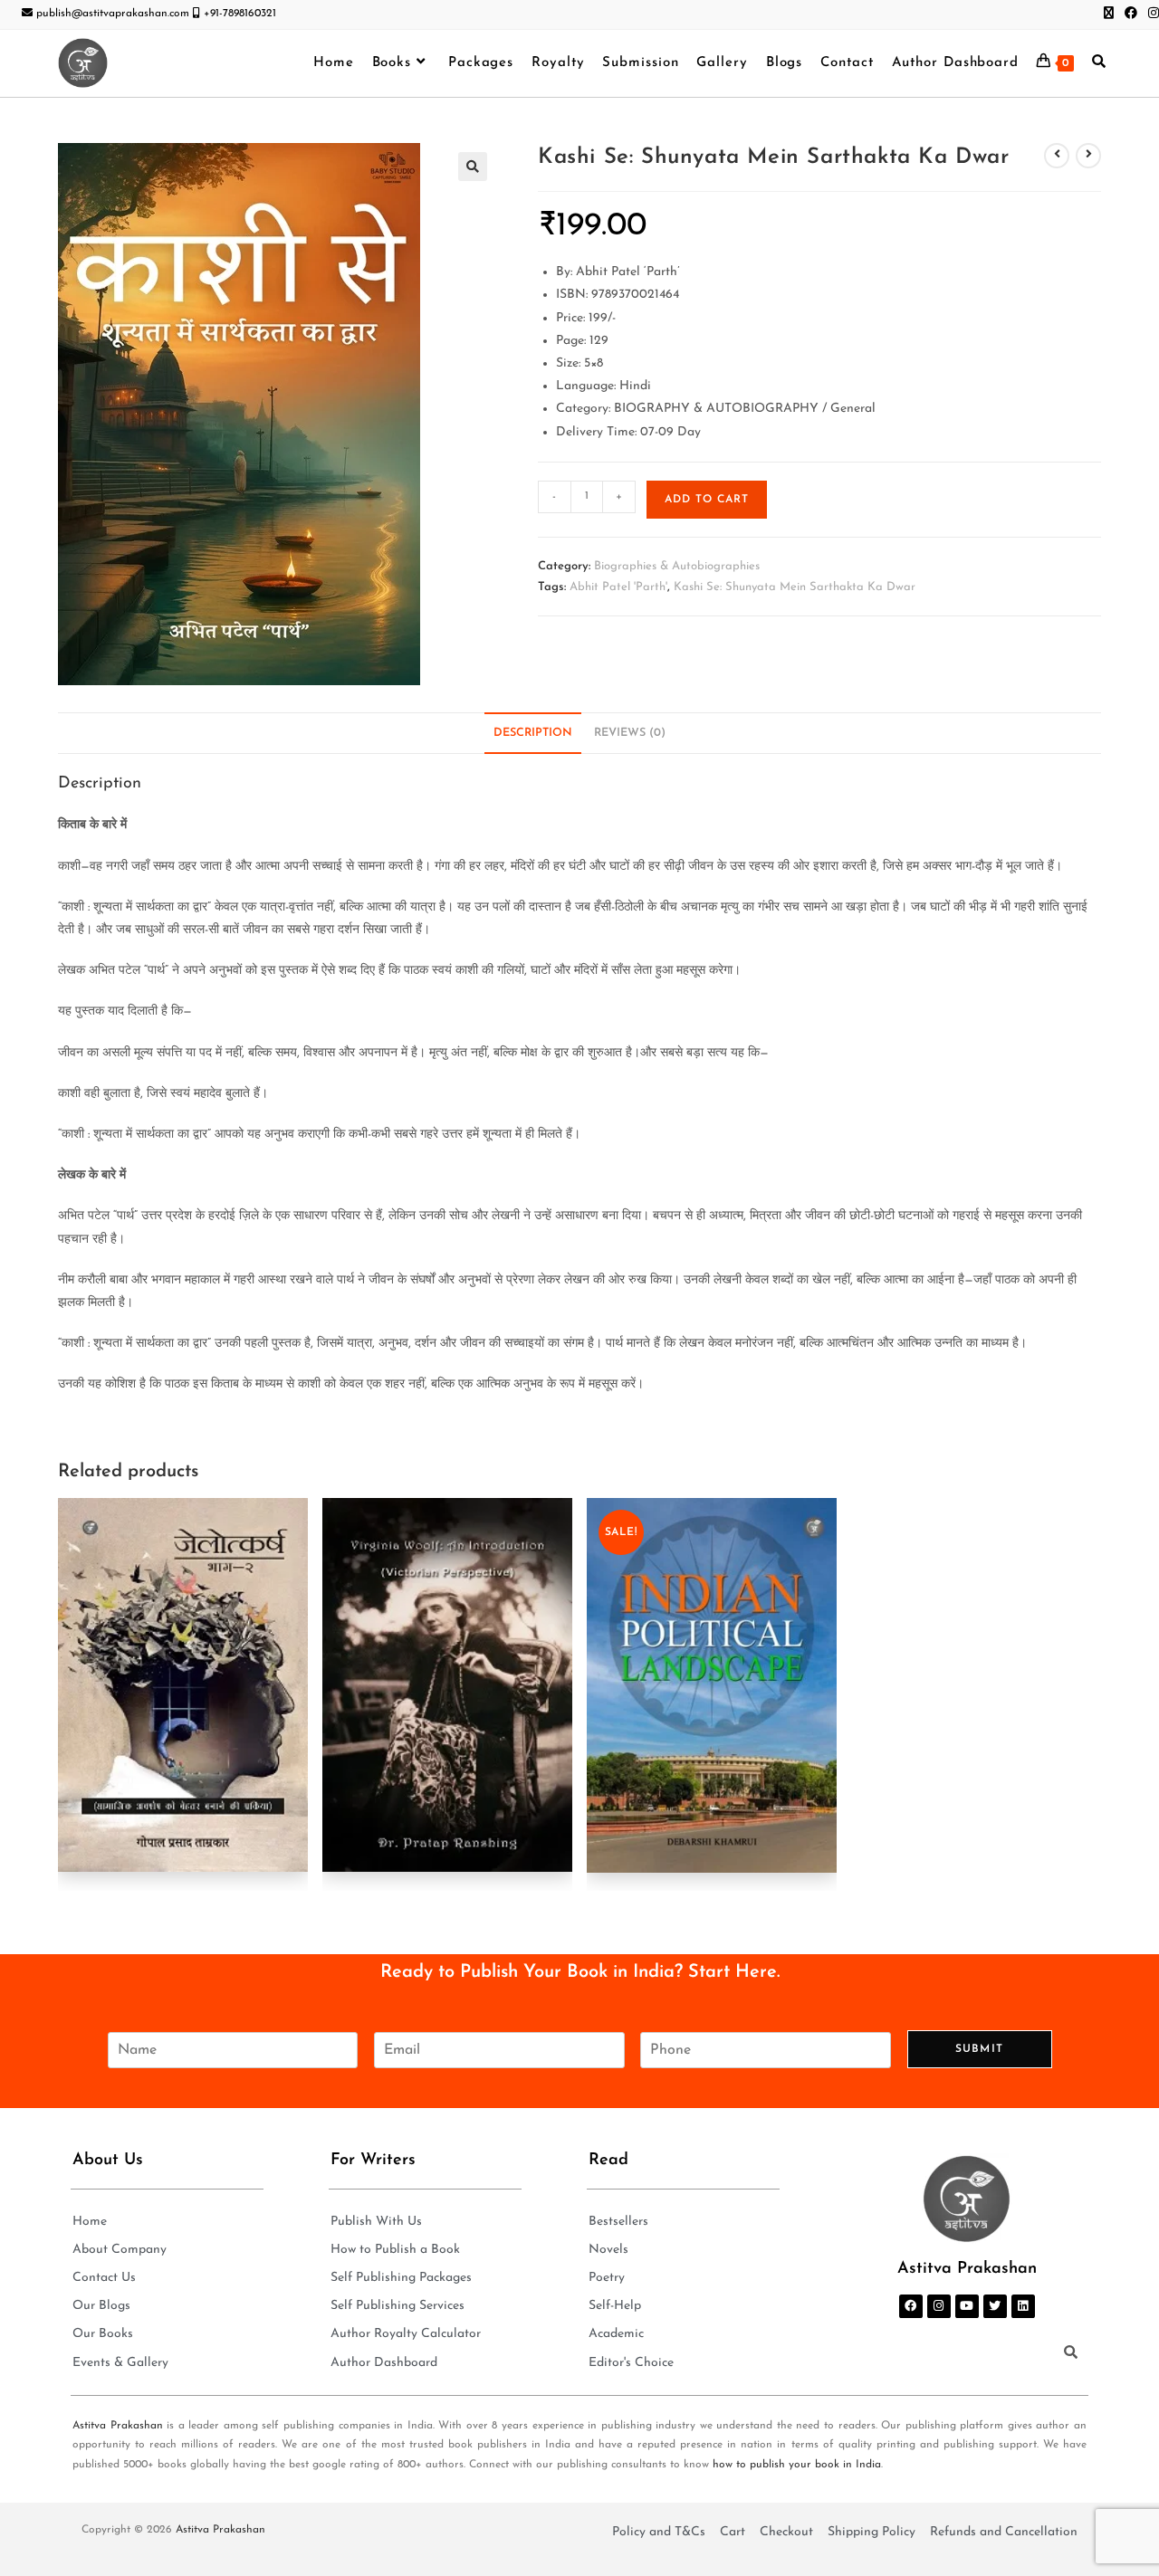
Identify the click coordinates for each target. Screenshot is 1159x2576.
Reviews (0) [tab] (630, 733)
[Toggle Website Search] (1099, 63)
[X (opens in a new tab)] (1109, 14)
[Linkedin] (1023, 2306)
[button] (473, 167)
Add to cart (707, 500)
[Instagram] (939, 2306)
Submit (979, 2049)
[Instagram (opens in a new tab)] (1151, 14)
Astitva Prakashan (118, 2426)
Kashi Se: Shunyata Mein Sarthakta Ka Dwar (795, 587)
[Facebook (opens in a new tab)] (1131, 14)
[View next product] (1088, 156)
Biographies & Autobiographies (677, 566)
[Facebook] (911, 2306)
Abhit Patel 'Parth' (618, 587)
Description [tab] (533, 733)
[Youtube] (967, 2306)
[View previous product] (1057, 156)
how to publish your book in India (797, 2465)
